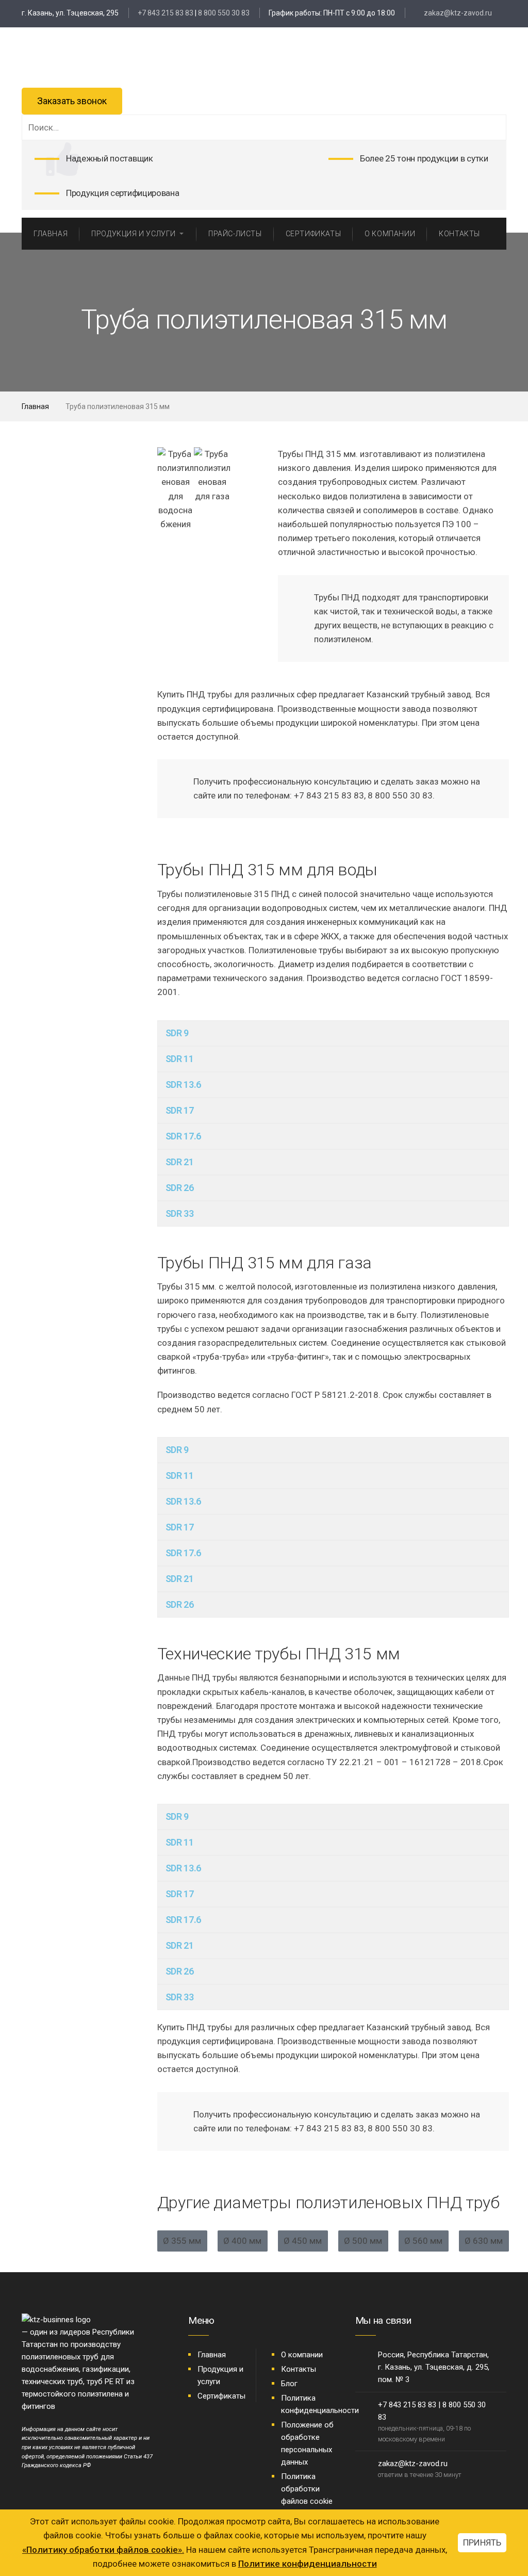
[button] (167, 489)
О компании (302, 2355)
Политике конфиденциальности (308, 2564)
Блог (289, 2384)
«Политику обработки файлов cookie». (103, 2550)
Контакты (299, 2369)
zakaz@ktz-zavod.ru (457, 13)
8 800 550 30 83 (224, 13)
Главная (35, 406)
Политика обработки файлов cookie (307, 2489)
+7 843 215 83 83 (166, 13)
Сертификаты (221, 2396)
